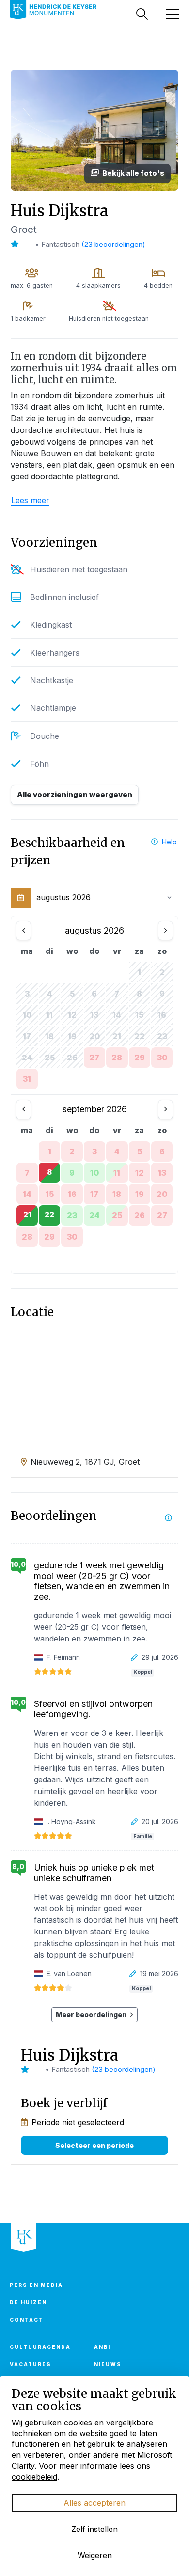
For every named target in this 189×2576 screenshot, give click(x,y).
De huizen (28, 2302)
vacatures (31, 2364)
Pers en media (36, 2285)
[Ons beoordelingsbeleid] (168, 1518)
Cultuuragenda (40, 2347)
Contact (27, 2320)
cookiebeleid (34, 2477)
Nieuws (108, 2364)
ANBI (102, 2347)
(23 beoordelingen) (113, 244)
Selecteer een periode (94, 2145)
